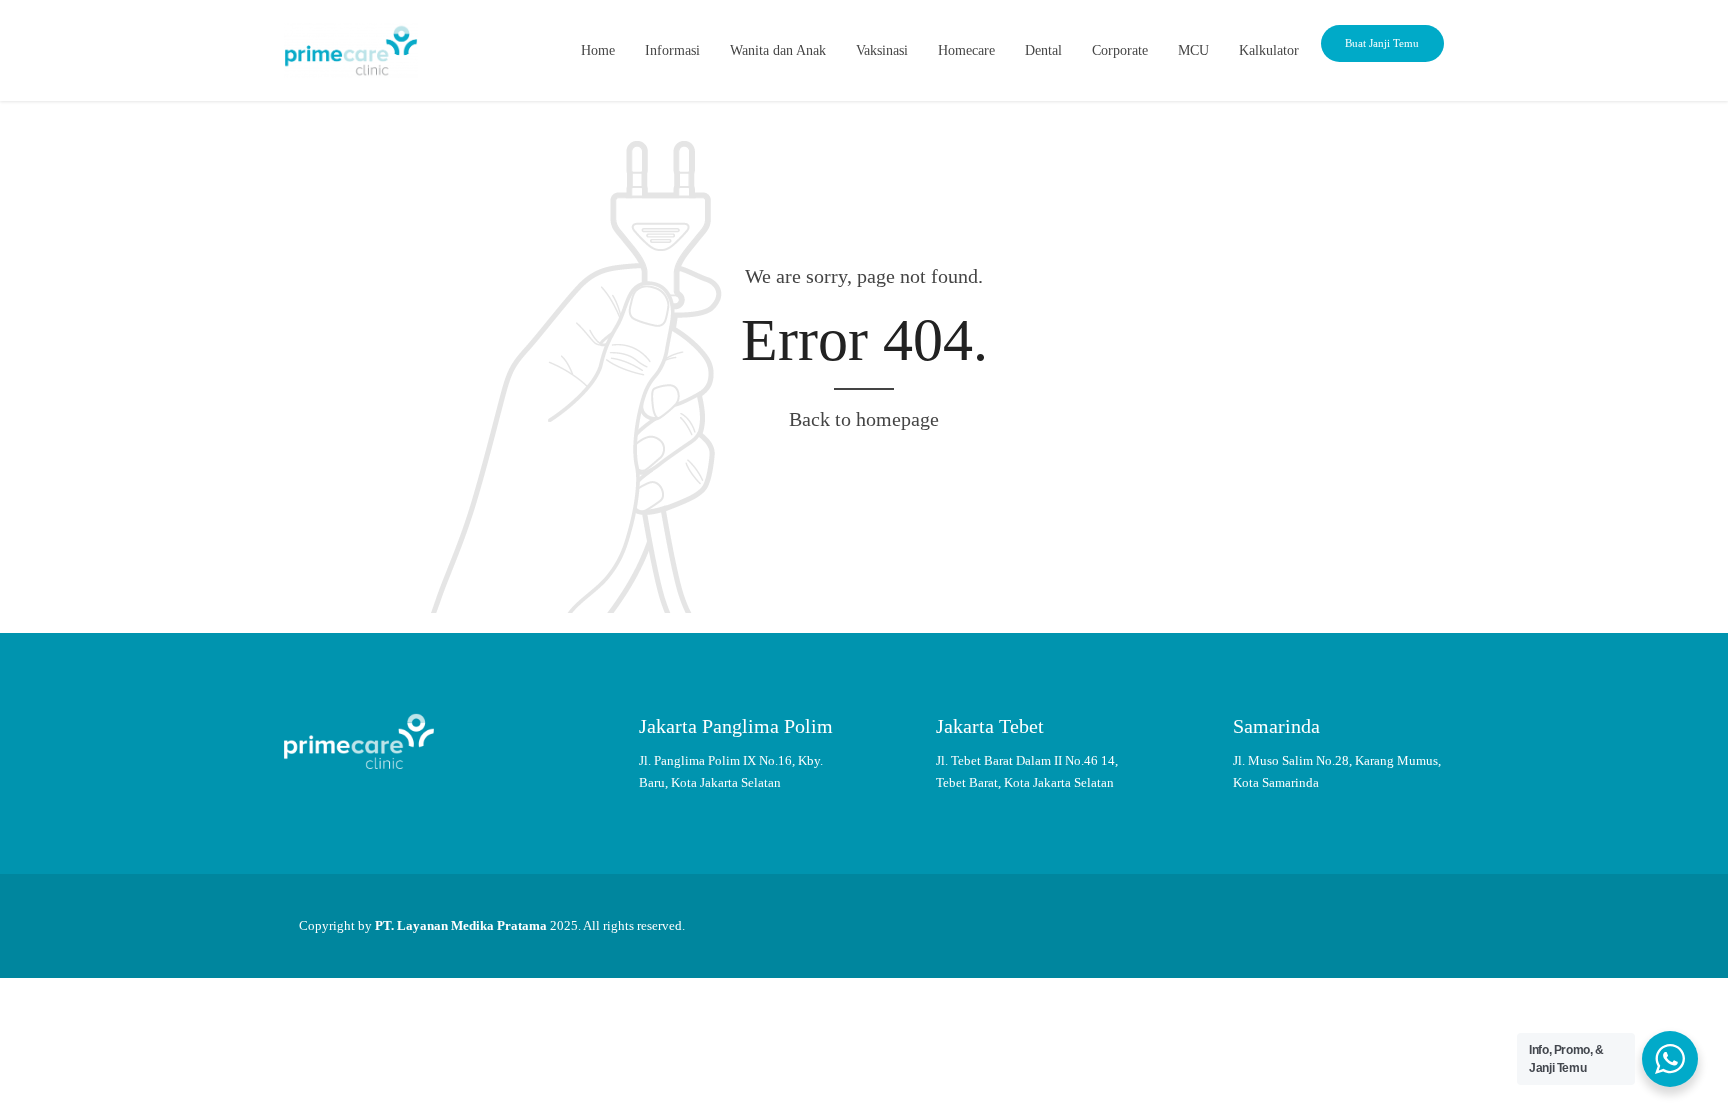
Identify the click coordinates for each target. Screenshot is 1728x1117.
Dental (1043, 50)
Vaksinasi (882, 50)
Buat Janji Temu (1382, 43)
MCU (1193, 50)
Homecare (966, 50)
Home (598, 50)
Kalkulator (1269, 50)
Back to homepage (864, 419)
